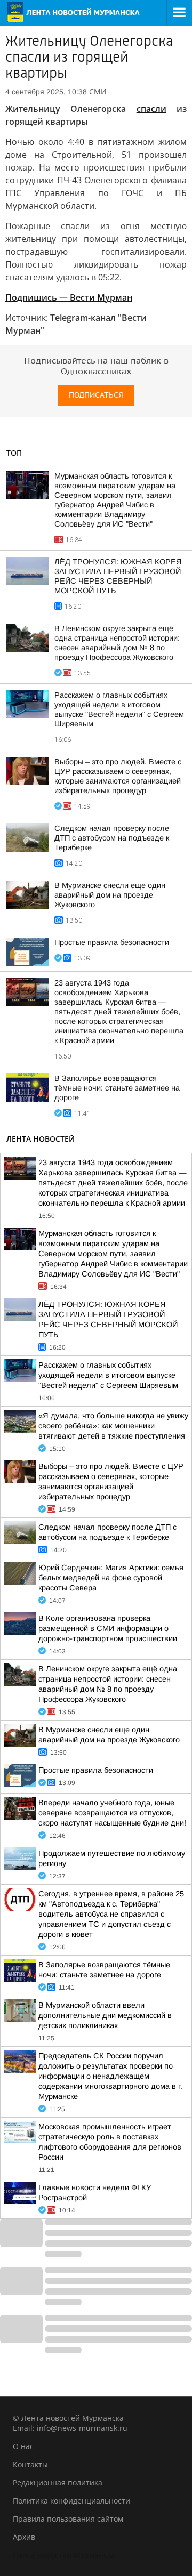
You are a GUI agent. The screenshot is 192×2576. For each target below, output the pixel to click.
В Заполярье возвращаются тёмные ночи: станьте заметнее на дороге (117, 1088)
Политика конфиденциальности (71, 2501)
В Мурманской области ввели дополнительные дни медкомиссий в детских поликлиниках (105, 2015)
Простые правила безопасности (112, 942)
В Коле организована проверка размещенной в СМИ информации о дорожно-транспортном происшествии (108, 1628)
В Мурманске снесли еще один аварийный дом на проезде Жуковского (110, 895)
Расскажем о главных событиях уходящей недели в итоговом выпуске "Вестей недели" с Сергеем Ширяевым (108, 1375)
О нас (23, 2446)
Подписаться (96, 395)
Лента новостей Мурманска (64, 2555)
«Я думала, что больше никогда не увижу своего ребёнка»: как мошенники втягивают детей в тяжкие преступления (113, 1426)
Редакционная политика (58, 2482)
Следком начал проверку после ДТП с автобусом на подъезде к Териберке (112, 838)
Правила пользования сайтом (68, 2519)
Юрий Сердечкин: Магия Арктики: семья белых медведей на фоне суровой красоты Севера (111, 1578)
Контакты (30, 2464)
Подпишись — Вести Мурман (69, 297)
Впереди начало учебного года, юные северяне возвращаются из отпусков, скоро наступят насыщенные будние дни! (112, 1813)
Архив (24, 2537)
